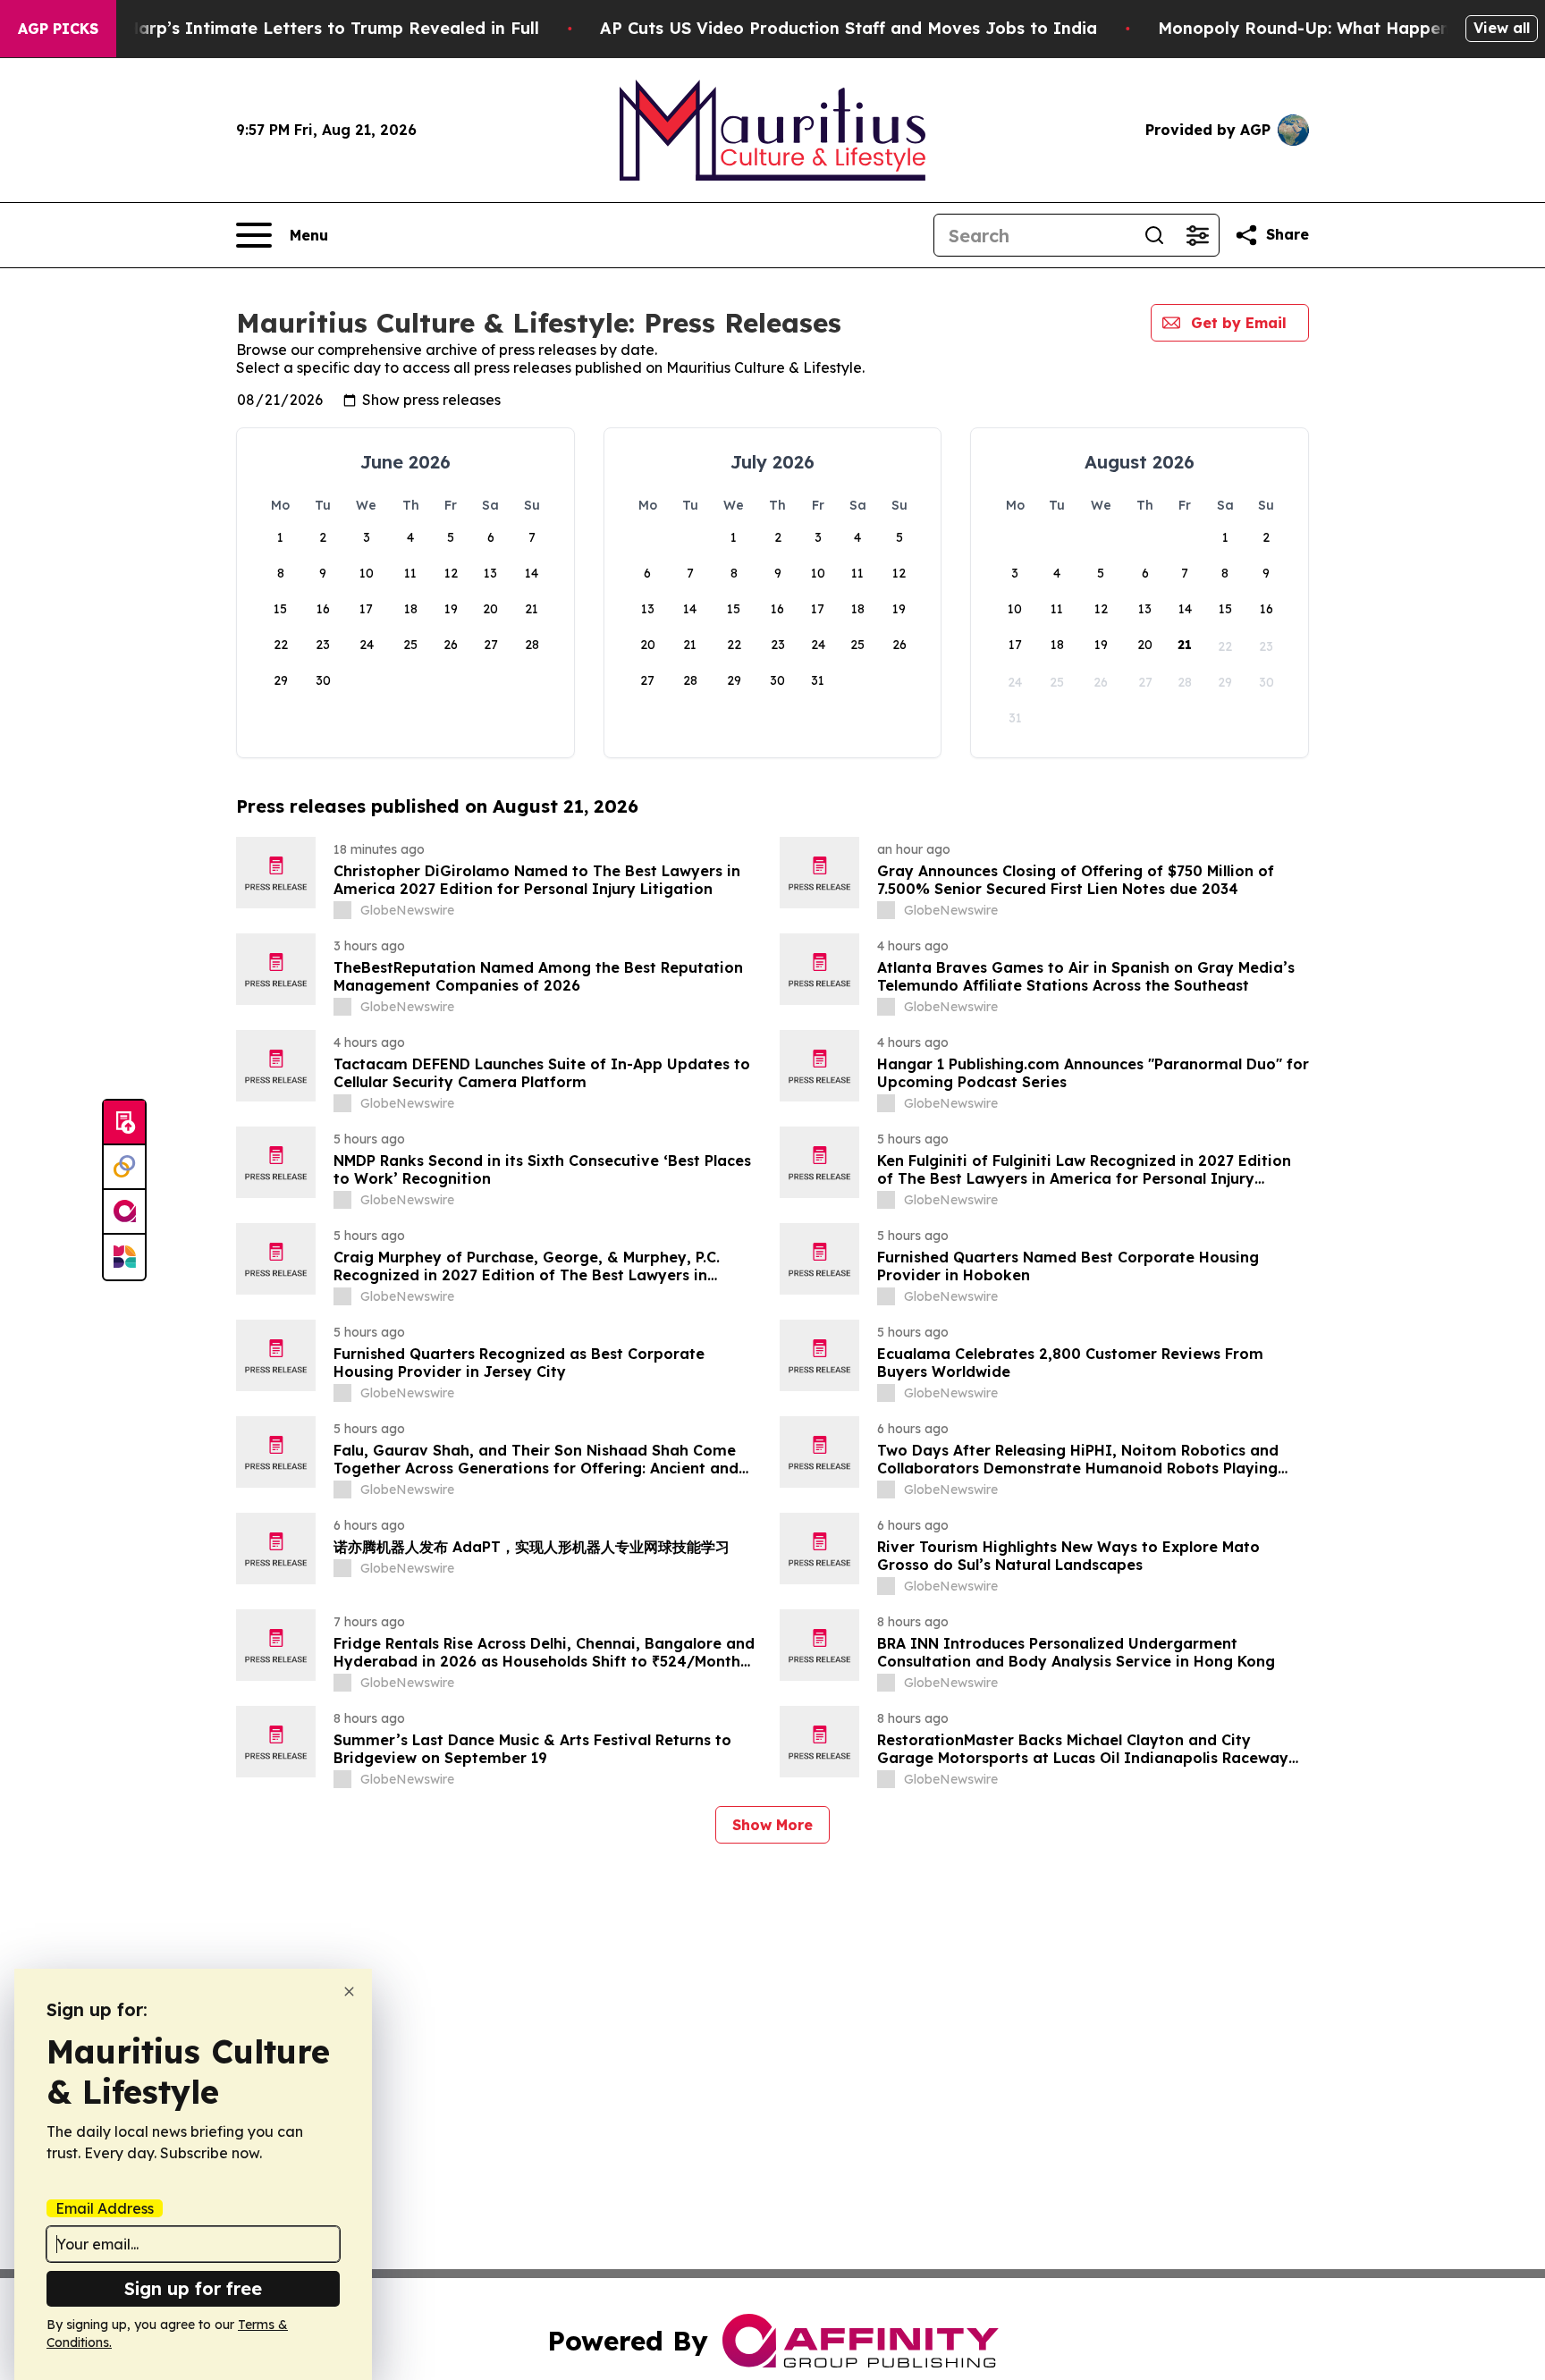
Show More (772, 1825)
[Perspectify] (124, 1168)
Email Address (105, 2208)
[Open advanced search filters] (1197, 235)
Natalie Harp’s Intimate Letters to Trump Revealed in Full (300, 28)
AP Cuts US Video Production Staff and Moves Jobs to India (848, 28)
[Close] (349, 1992)
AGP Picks (58, 29)
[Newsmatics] (124, 1257)
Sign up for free (193, 2288)
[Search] (1154, 235)
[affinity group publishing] (124, 1212)
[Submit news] (124, 1123)
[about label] (342, 910)
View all (1502, 28)
